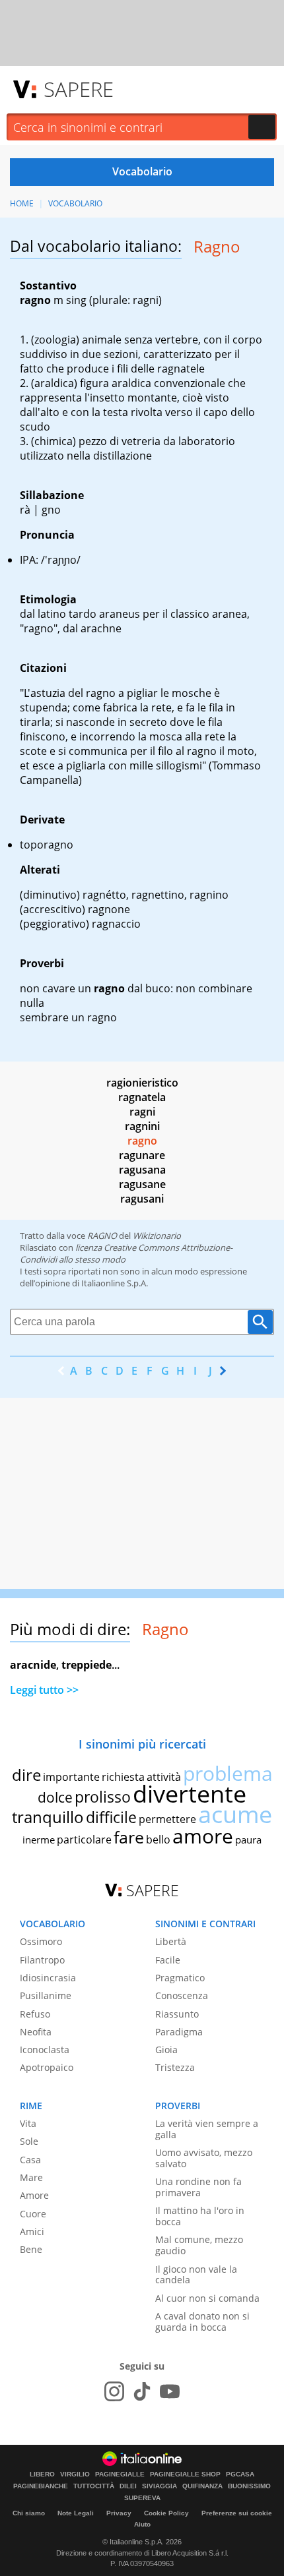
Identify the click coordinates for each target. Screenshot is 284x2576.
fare (129, 1837)
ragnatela (142, 1097)
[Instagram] (114, 2391)
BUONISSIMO (249, 2486)
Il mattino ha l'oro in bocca (200, 2216)
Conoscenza (182, 1995)
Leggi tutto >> (44, 1690)
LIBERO (42, 2474)
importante (71, 1777)
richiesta (123, 1777)
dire (26, 1775)
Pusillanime (46, 1995)
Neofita (36, 2032)
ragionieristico (142, 1083)
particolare (84, 1840)
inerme (39, 1840)
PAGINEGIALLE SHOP (185, 2474)
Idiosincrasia (48, 1978)
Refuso (35, 2014)
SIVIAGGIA (160, 2486)
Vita (28, 2123)
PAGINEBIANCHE (41, 2486)
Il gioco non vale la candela (196, 2275)
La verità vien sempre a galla (207, 2129)
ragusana (142, 1170)
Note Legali (76, 2513)
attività (164, 1777)
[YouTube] (170, 2391)
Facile (168, 1960)
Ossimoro (41, 1941)
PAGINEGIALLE (120, 2474)
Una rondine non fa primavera (198, 2187)
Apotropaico (47, 2067)
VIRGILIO (75, 2474)
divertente (190, 1794)
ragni (142, 1112)
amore (203, 1836)
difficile (111, 1817)
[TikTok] (142, 2391)
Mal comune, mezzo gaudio (199, 2245)
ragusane (142, 1184)
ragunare (142, 1155)
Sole (29, 2141)
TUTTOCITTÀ (94, 2486)
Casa (30, 2160)
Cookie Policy (166, 2513)
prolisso (103, 1797)
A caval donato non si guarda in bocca (202, 2321)
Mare (31, 2177)
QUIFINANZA (202, 2486)
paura (248, 1840)
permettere (167, 1819)
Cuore (33, 2214)
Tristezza (175, 2067)
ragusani (142, 1199)
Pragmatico (180, 1978)
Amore (34, 2195)
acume (235, 1814)
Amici (32, 2232)
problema (228, 1773)
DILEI (128, 2486)
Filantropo (42, 1960)
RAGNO (102, 1236)
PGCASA (240, 2474)
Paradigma (179, 2032)
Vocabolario (75, 203)
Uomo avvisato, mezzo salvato (204, 2158)
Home (22, 203)
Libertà (171, 1941)
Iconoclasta (45, 2050)
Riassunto (177, 2014)
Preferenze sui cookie (237, 2513)
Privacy (119, 2513)
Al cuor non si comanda (207, 2298)
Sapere (79, 89)
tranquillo (48, 1817)
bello (158, 1840)
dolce (55, 1797)
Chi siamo (29, 2513)
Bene (31, 2249)
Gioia (166, 2050)
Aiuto (142, 2524)
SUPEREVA (142, 2498)
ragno (142, 1141)
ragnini (142, 1126)
